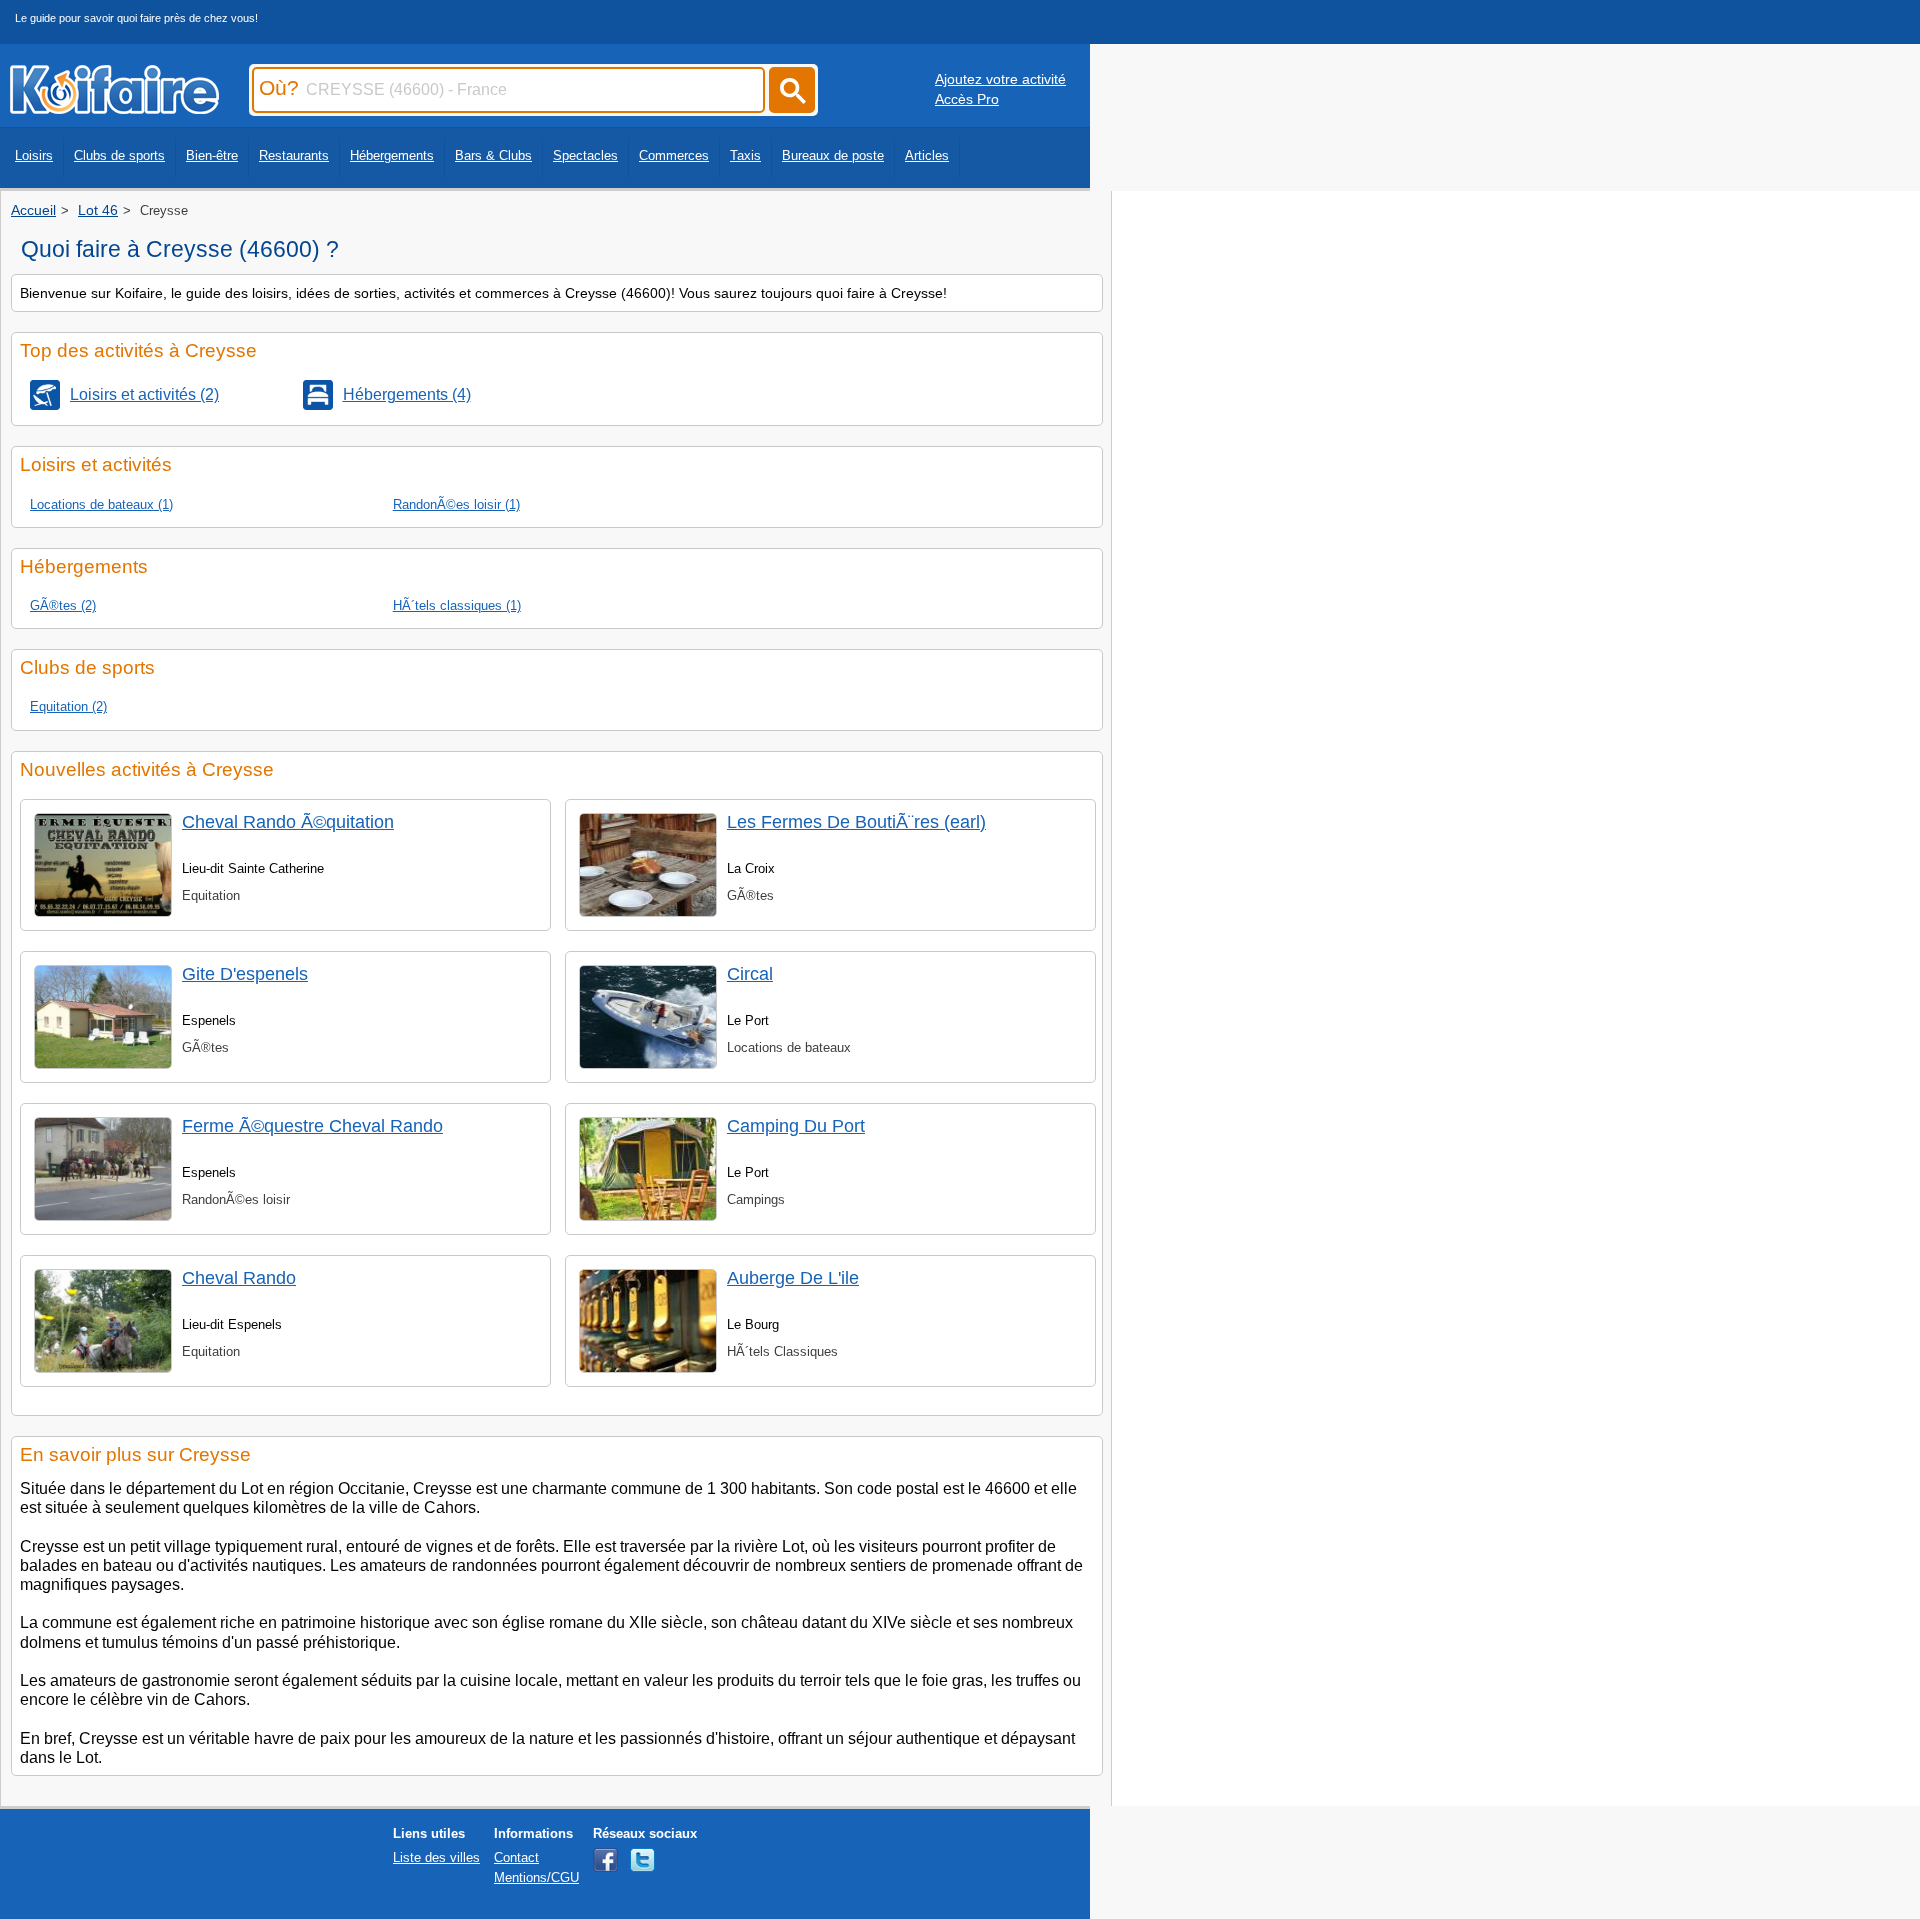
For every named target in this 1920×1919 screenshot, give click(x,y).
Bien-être (212, 155)
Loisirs (34, 155)
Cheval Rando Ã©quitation (288, 822)
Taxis (745, 155)
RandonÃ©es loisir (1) (456, 504)
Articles (927, 155)
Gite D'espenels (245, 974)
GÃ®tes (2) (63, 605)
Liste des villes (436, 1857)
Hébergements (392, 155)
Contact (516, 1857)
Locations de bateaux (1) (101, 504)
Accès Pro (967, 99)
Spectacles (585, 155)
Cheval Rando (239, 1278)
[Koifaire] (114, 108)
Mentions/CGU (536, 1877)
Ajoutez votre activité (1000, 79)
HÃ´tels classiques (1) (457, 605)
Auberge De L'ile (793, 1278)
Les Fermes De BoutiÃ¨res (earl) (856, 822)
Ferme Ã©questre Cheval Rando (312, 1126)
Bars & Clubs (493, 155)
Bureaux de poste (833, 155)
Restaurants (294, 155)
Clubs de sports (119, 155)
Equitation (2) (68, 706)
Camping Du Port (796, 1126)
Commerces (674, 155)
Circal (750, 974)
